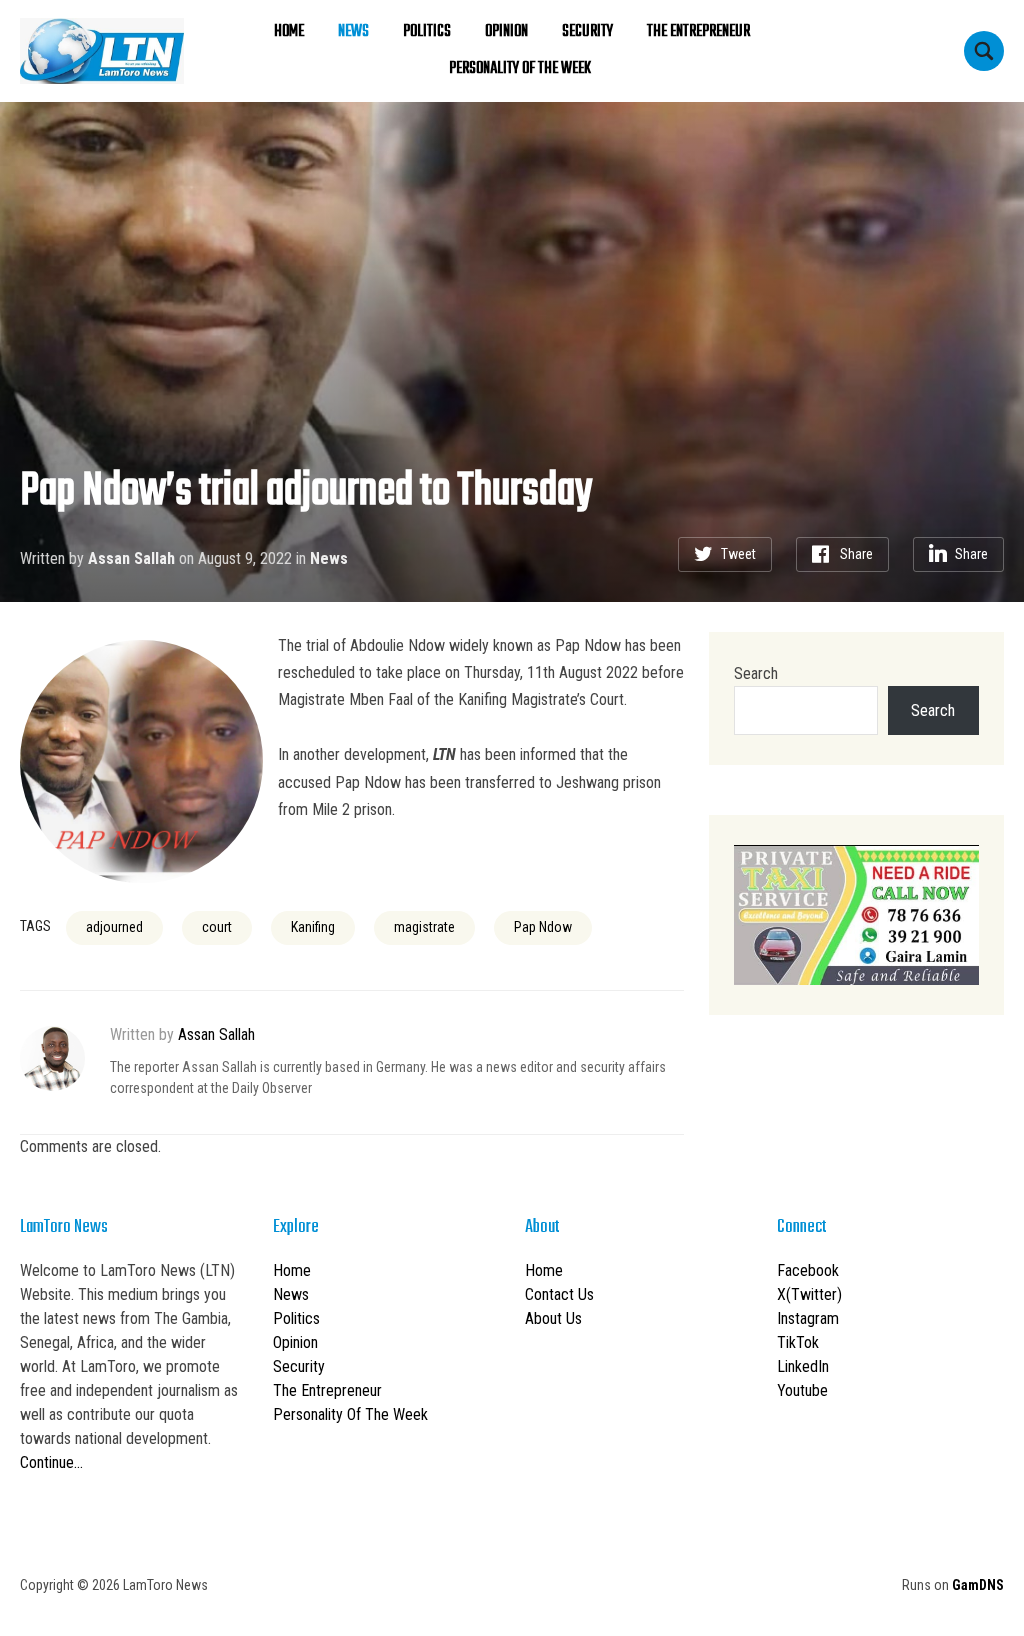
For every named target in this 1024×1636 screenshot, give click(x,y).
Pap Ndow (543, 927)
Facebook (808, 1270)
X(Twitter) (809, 1294)
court (217, 927)
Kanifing (313, 927)
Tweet (738, 554)
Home (289, 32)
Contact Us (559, 1294)
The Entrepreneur (698, 32)
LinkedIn (803, 1366)
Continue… (51, 1462)
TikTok (798, 1342)
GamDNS (978, 1585)
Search (756, 673)
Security (587, 32)
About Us (553, 1318)
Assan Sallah (131, 558)
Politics (427, 32)
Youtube (802, 1390)
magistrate (424, 927)
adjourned (114, 927)
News (353, 32)
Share (856, 554)
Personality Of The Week (520, 69)
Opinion (506, 32)
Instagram (808, 1318)
